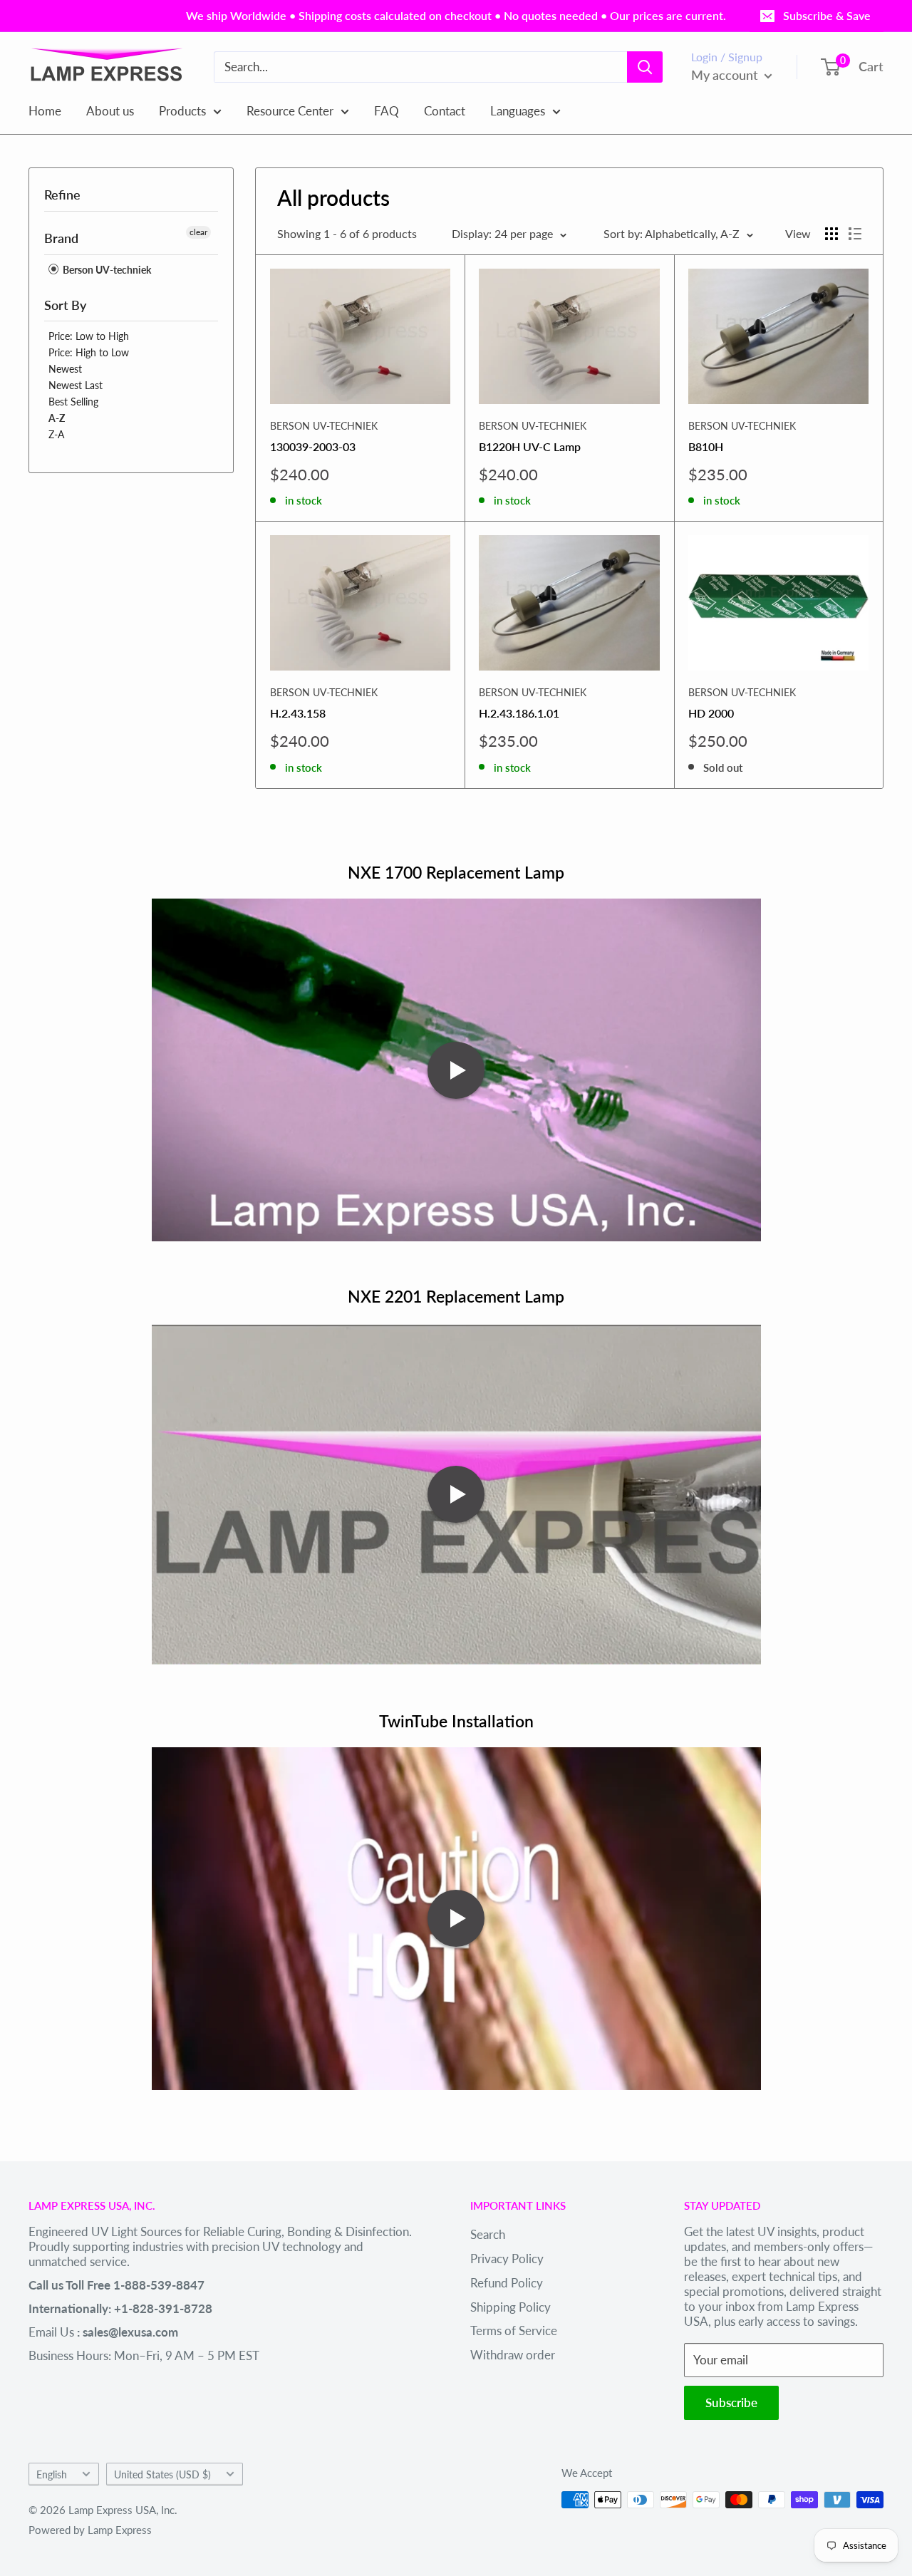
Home (45, 110)
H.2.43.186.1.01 (519, 713)
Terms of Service (514, 2331)
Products (182, 110)
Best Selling (73, 402)
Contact (445, 110)
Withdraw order (513, 2355)
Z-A (56, 434)
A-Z (57, 418)
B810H (706, 446)
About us (110, 110)
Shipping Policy (511, 2307)
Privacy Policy (507, 2259)
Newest (65, 369)
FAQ (387, 110)
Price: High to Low (89, 352)
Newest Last (76, 385)
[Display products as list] (855, 234)
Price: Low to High (89, 336)
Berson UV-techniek (106, 270)
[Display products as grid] (831, 234)
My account (726, 75)
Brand (61, 238)
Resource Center (290, 110)
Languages (518, 110)
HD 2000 (711, 713)
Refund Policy (507, 2283)
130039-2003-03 (313, 446)
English (52, 2474)
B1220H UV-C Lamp (530, 446)
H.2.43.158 (298, 713)
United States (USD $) (162, 2474)
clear (198, 232)
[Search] (645, 67)
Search (488, 2234)
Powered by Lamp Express (90, 2530)
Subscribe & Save (827, 15)
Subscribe (731, 2402)
